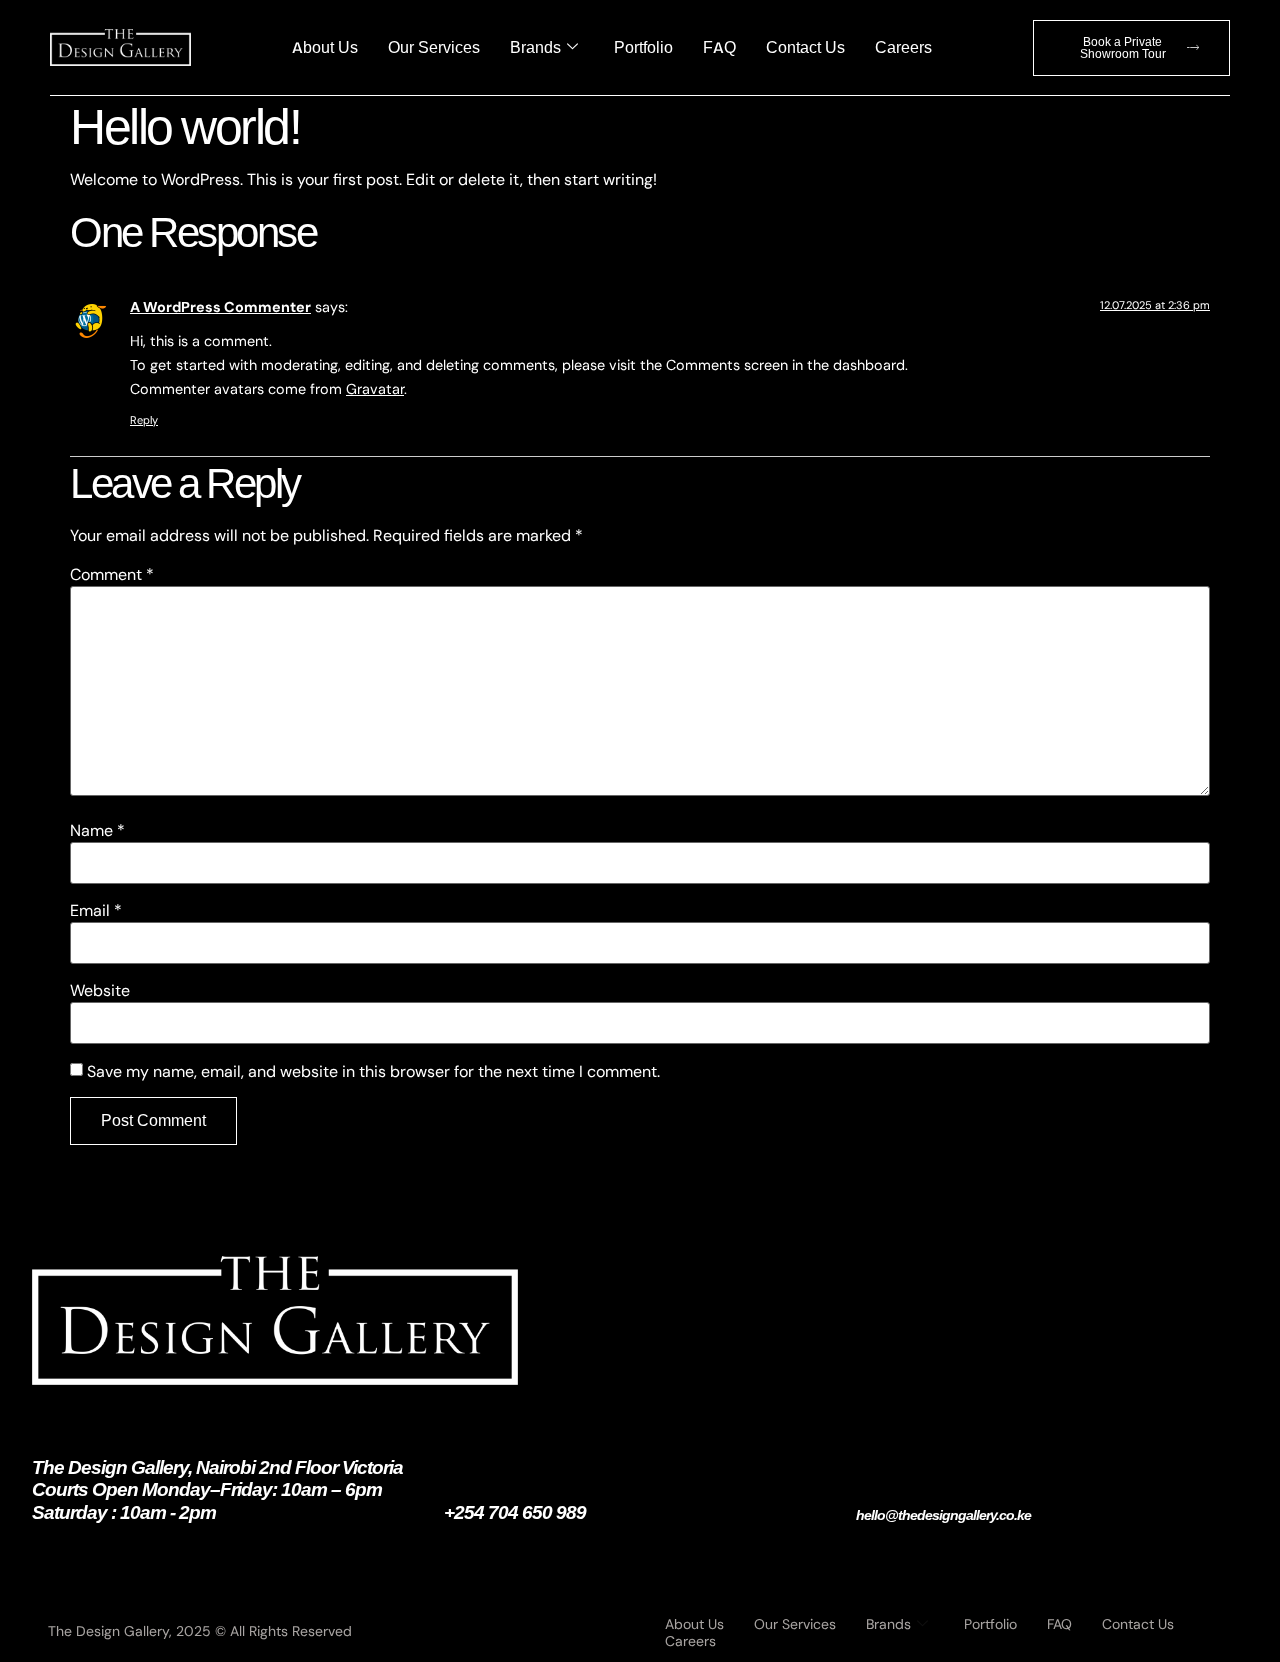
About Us (325, 47)
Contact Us (805, 47)
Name (97, 831)
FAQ (719, 47)
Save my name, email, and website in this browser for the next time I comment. (373, 1072)
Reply (144, 420)
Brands (535, 47)
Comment (112, 575)
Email (96, 911)
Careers (903, 47)
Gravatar (375, 389)
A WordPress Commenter (220, 307)
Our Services (434, 47)
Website (100, 991)
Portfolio (643, 47)
